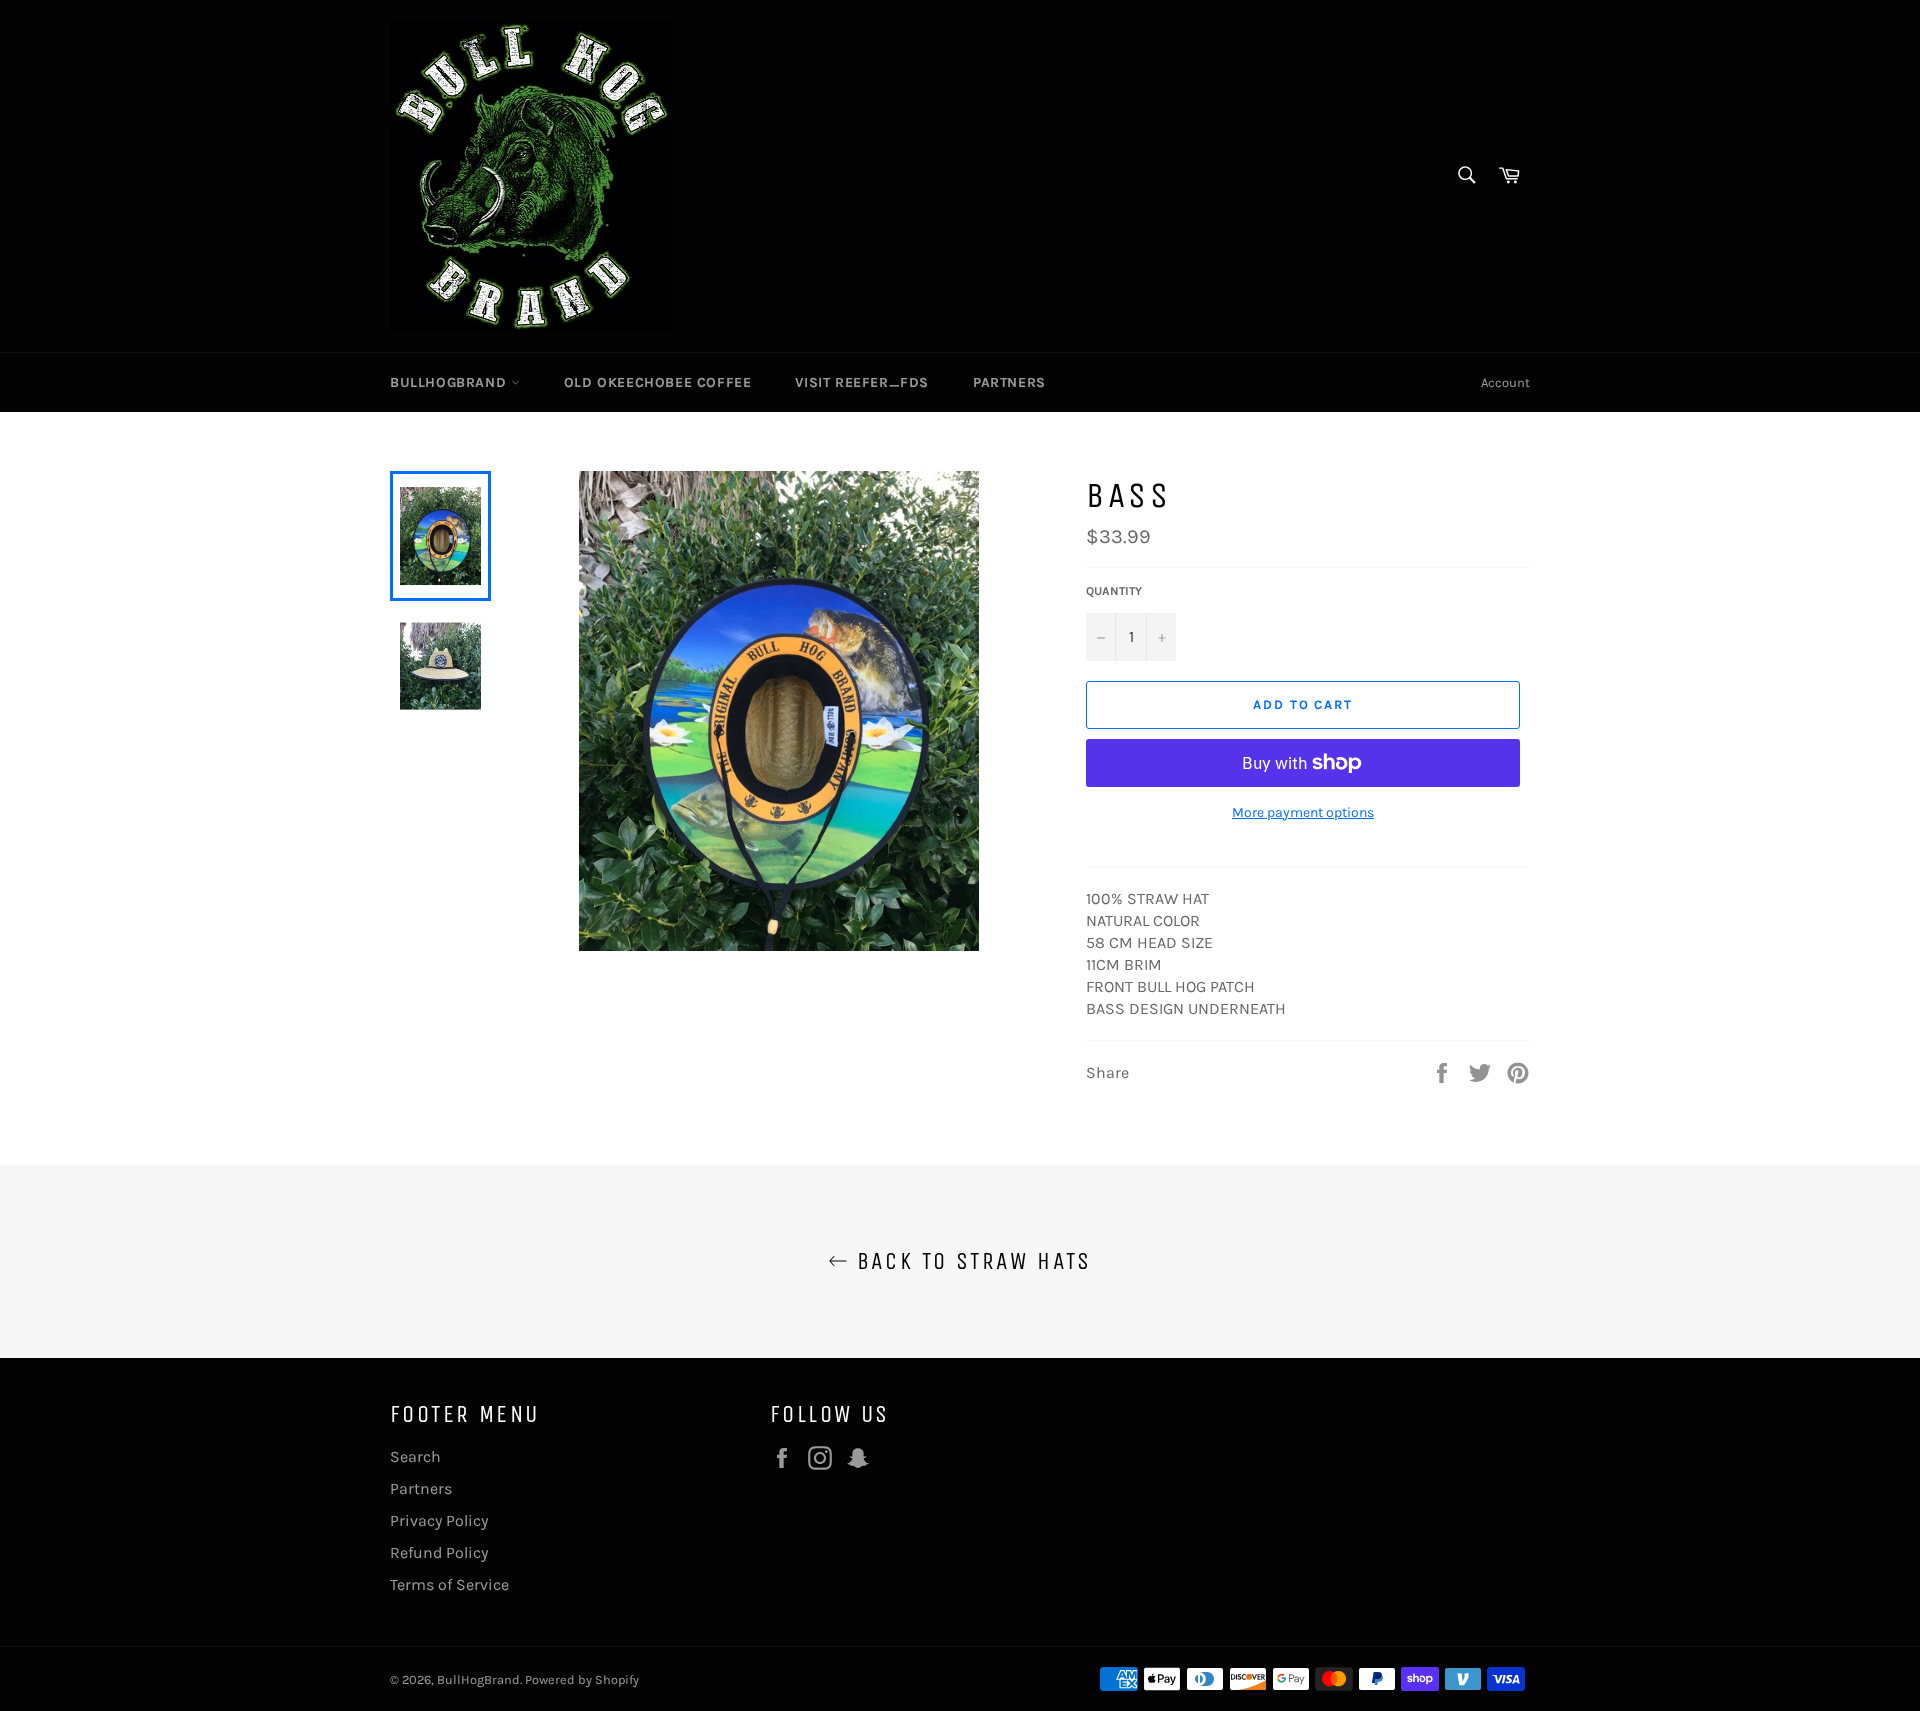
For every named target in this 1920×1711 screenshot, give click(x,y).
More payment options (1303, 812)
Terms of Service (449, 1584)
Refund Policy (439, 1552)
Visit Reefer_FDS (862, 382)
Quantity (1114, 591)
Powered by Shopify (582, 1679)
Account (1505, 382)
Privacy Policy (439, 1520)
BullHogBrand (450, 382)
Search (415, 1456)
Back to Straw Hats (970, 1261)
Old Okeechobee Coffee (658, 382)
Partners (1009, 382)
